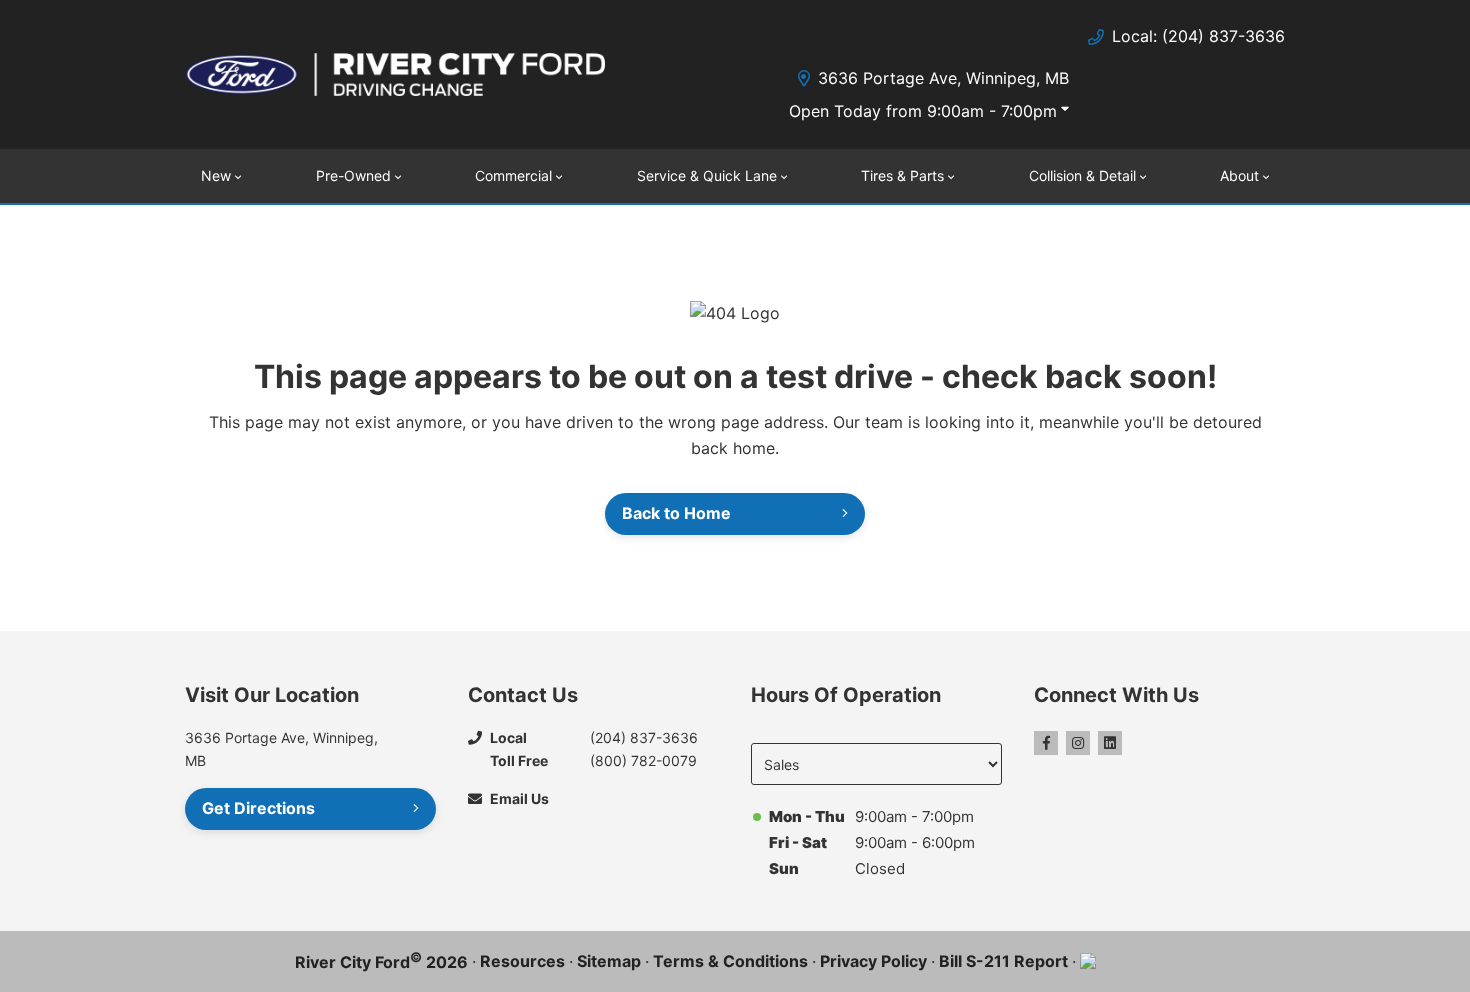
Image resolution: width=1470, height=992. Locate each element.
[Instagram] (1078, 743)
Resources (522, 961)
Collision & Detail (1082, 175)
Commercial (513, 175)
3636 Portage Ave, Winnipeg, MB (943, 78)
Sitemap (609, 961)
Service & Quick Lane (707, 175)
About (1239, 175)
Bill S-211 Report (1003, 961)
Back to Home (676, 513)
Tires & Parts (902, 175)
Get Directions (258, 808)
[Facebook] (1046, 743)
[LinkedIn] (1110, 743)
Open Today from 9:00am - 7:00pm (923, 111)
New (216, 175)
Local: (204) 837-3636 (1198, 36)
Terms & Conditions (730, 961)
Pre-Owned (353, 175)
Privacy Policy (873, 961)
